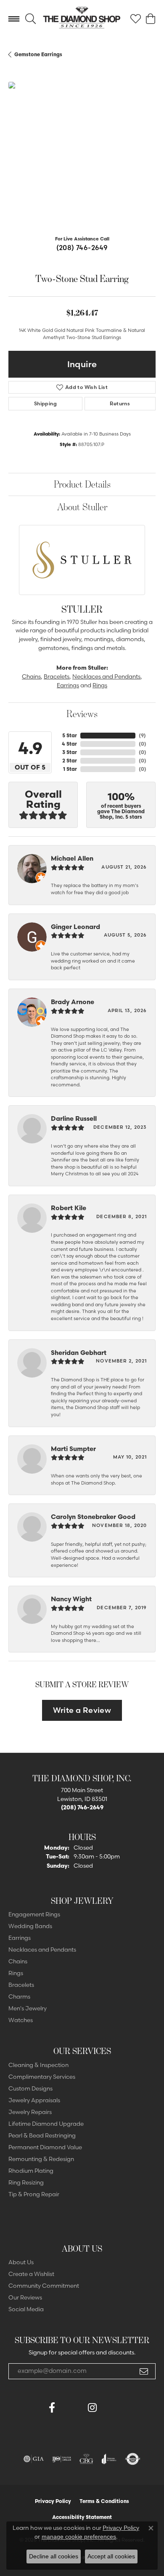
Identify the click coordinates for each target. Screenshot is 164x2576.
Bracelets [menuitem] (21, 1985)
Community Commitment (44, 2286)
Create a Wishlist (31, 2274)
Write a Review (82, 1710)
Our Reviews (25, 2297)
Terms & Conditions (104, 2501)
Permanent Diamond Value (45, 2147)
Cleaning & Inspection (38, 2065)
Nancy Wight (71, 1599)
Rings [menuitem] (16, 1973)
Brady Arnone (73, 1002)
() (142, 735)
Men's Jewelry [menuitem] (28, 2008)
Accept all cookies (111, 2556)
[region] (82, 155)
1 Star (70, 769)
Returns (120, 403)
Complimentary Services (42, 2077)
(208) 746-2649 (82, 248)
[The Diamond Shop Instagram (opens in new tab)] (112, 2408)
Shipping (45, 403)
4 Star (69, 744)
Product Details (82, 484)
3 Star (70, 752)
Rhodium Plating (31, 2171)
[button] (30, 19)
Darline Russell (74, 1118)
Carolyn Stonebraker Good (93, 1517)
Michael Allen (72, 858)
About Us (21, 2262)
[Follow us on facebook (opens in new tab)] (52, 2408)
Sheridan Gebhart (79, 1353)
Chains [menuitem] (18, 1961)
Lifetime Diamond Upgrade (46, 2124)
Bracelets (57, 676)
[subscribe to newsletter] (144, 2371)
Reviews (82, 714)
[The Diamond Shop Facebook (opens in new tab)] (72, 2408)
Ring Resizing (26, 2182)
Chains (31, 676)
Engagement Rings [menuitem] (34, 1914)
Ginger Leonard (75, 927)
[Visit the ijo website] (62, 2459)
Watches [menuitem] (21, 2020)
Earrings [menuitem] (20, 1938)
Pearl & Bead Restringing (42, 2135)
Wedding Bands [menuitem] (30, 1926)
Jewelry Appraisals (34, 2100)
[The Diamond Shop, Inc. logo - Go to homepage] (82, 19)
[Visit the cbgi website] (87, 2459)
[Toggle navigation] (14, 19)
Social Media (26, 2309)
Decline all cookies (54, 2556)
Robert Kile (69, 1208)
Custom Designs (30, 2088)
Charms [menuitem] (19, 1997)
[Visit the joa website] (109, 2459)
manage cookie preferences (79, 2537)
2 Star (70, 761)
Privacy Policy (53, 2501)
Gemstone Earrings (38, 54)
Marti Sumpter (73, 1449)
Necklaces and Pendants (106, 676)
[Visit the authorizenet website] (133, 2459)
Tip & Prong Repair (34, 2194)
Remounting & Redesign (41, 2159)
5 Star (70, 735)
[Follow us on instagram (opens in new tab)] (92, 2408)
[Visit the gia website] (34, 2459)
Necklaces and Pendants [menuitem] (42, 1950)
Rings (100, 685)
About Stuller (82, 507)
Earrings (68, 685)
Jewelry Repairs (30, 2112)
